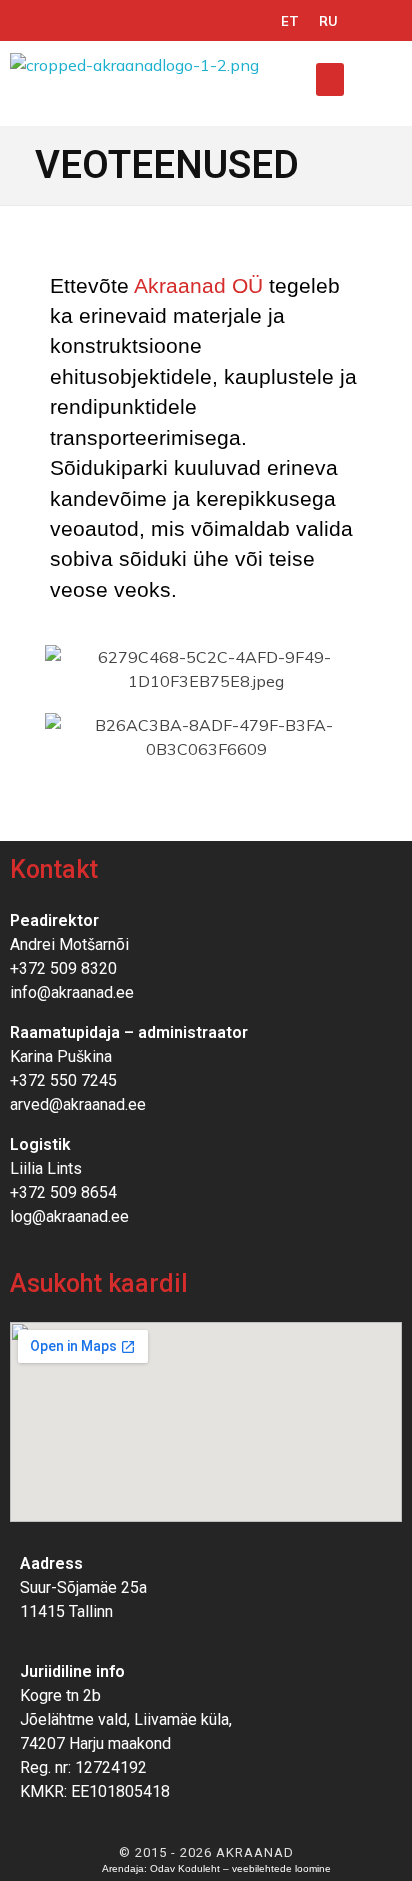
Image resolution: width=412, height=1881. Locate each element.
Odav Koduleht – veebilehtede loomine (240, 1868)
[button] (330, 79)
